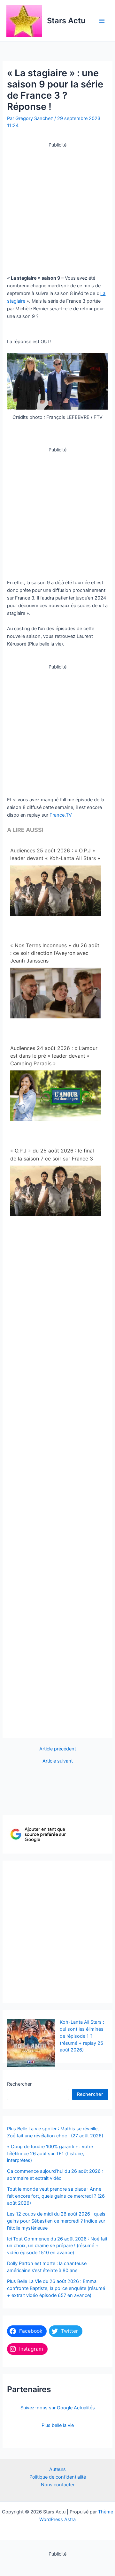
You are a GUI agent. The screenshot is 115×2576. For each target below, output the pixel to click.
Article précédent (58, 1749)
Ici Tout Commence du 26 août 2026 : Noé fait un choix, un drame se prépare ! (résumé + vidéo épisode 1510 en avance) (57, 2246)
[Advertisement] (57, 207)
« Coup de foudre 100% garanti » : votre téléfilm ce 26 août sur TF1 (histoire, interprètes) (50, 2154)
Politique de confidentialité (58, 2477)
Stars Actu (66, 21)
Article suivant (58, 1761)
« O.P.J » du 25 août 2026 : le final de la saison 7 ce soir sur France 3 (52, 1154)
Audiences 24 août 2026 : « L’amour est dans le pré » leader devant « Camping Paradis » (54, 1056)
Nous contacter (58, 2485)
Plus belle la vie (58, 2425)
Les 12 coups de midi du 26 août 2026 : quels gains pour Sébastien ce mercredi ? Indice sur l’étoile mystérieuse (56, 2221)
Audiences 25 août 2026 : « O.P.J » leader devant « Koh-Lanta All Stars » (55, 854)
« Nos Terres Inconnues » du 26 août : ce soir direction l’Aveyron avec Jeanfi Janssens (55, 953)
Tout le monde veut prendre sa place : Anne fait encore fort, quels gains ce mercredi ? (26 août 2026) (56, 2196)
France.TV (61, 815)
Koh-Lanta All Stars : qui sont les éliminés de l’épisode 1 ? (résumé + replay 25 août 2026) (82, 2036)
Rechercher (19, 2084)
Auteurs (57, 2469)
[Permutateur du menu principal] (102, 21)
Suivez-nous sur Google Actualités (58, 2408)
